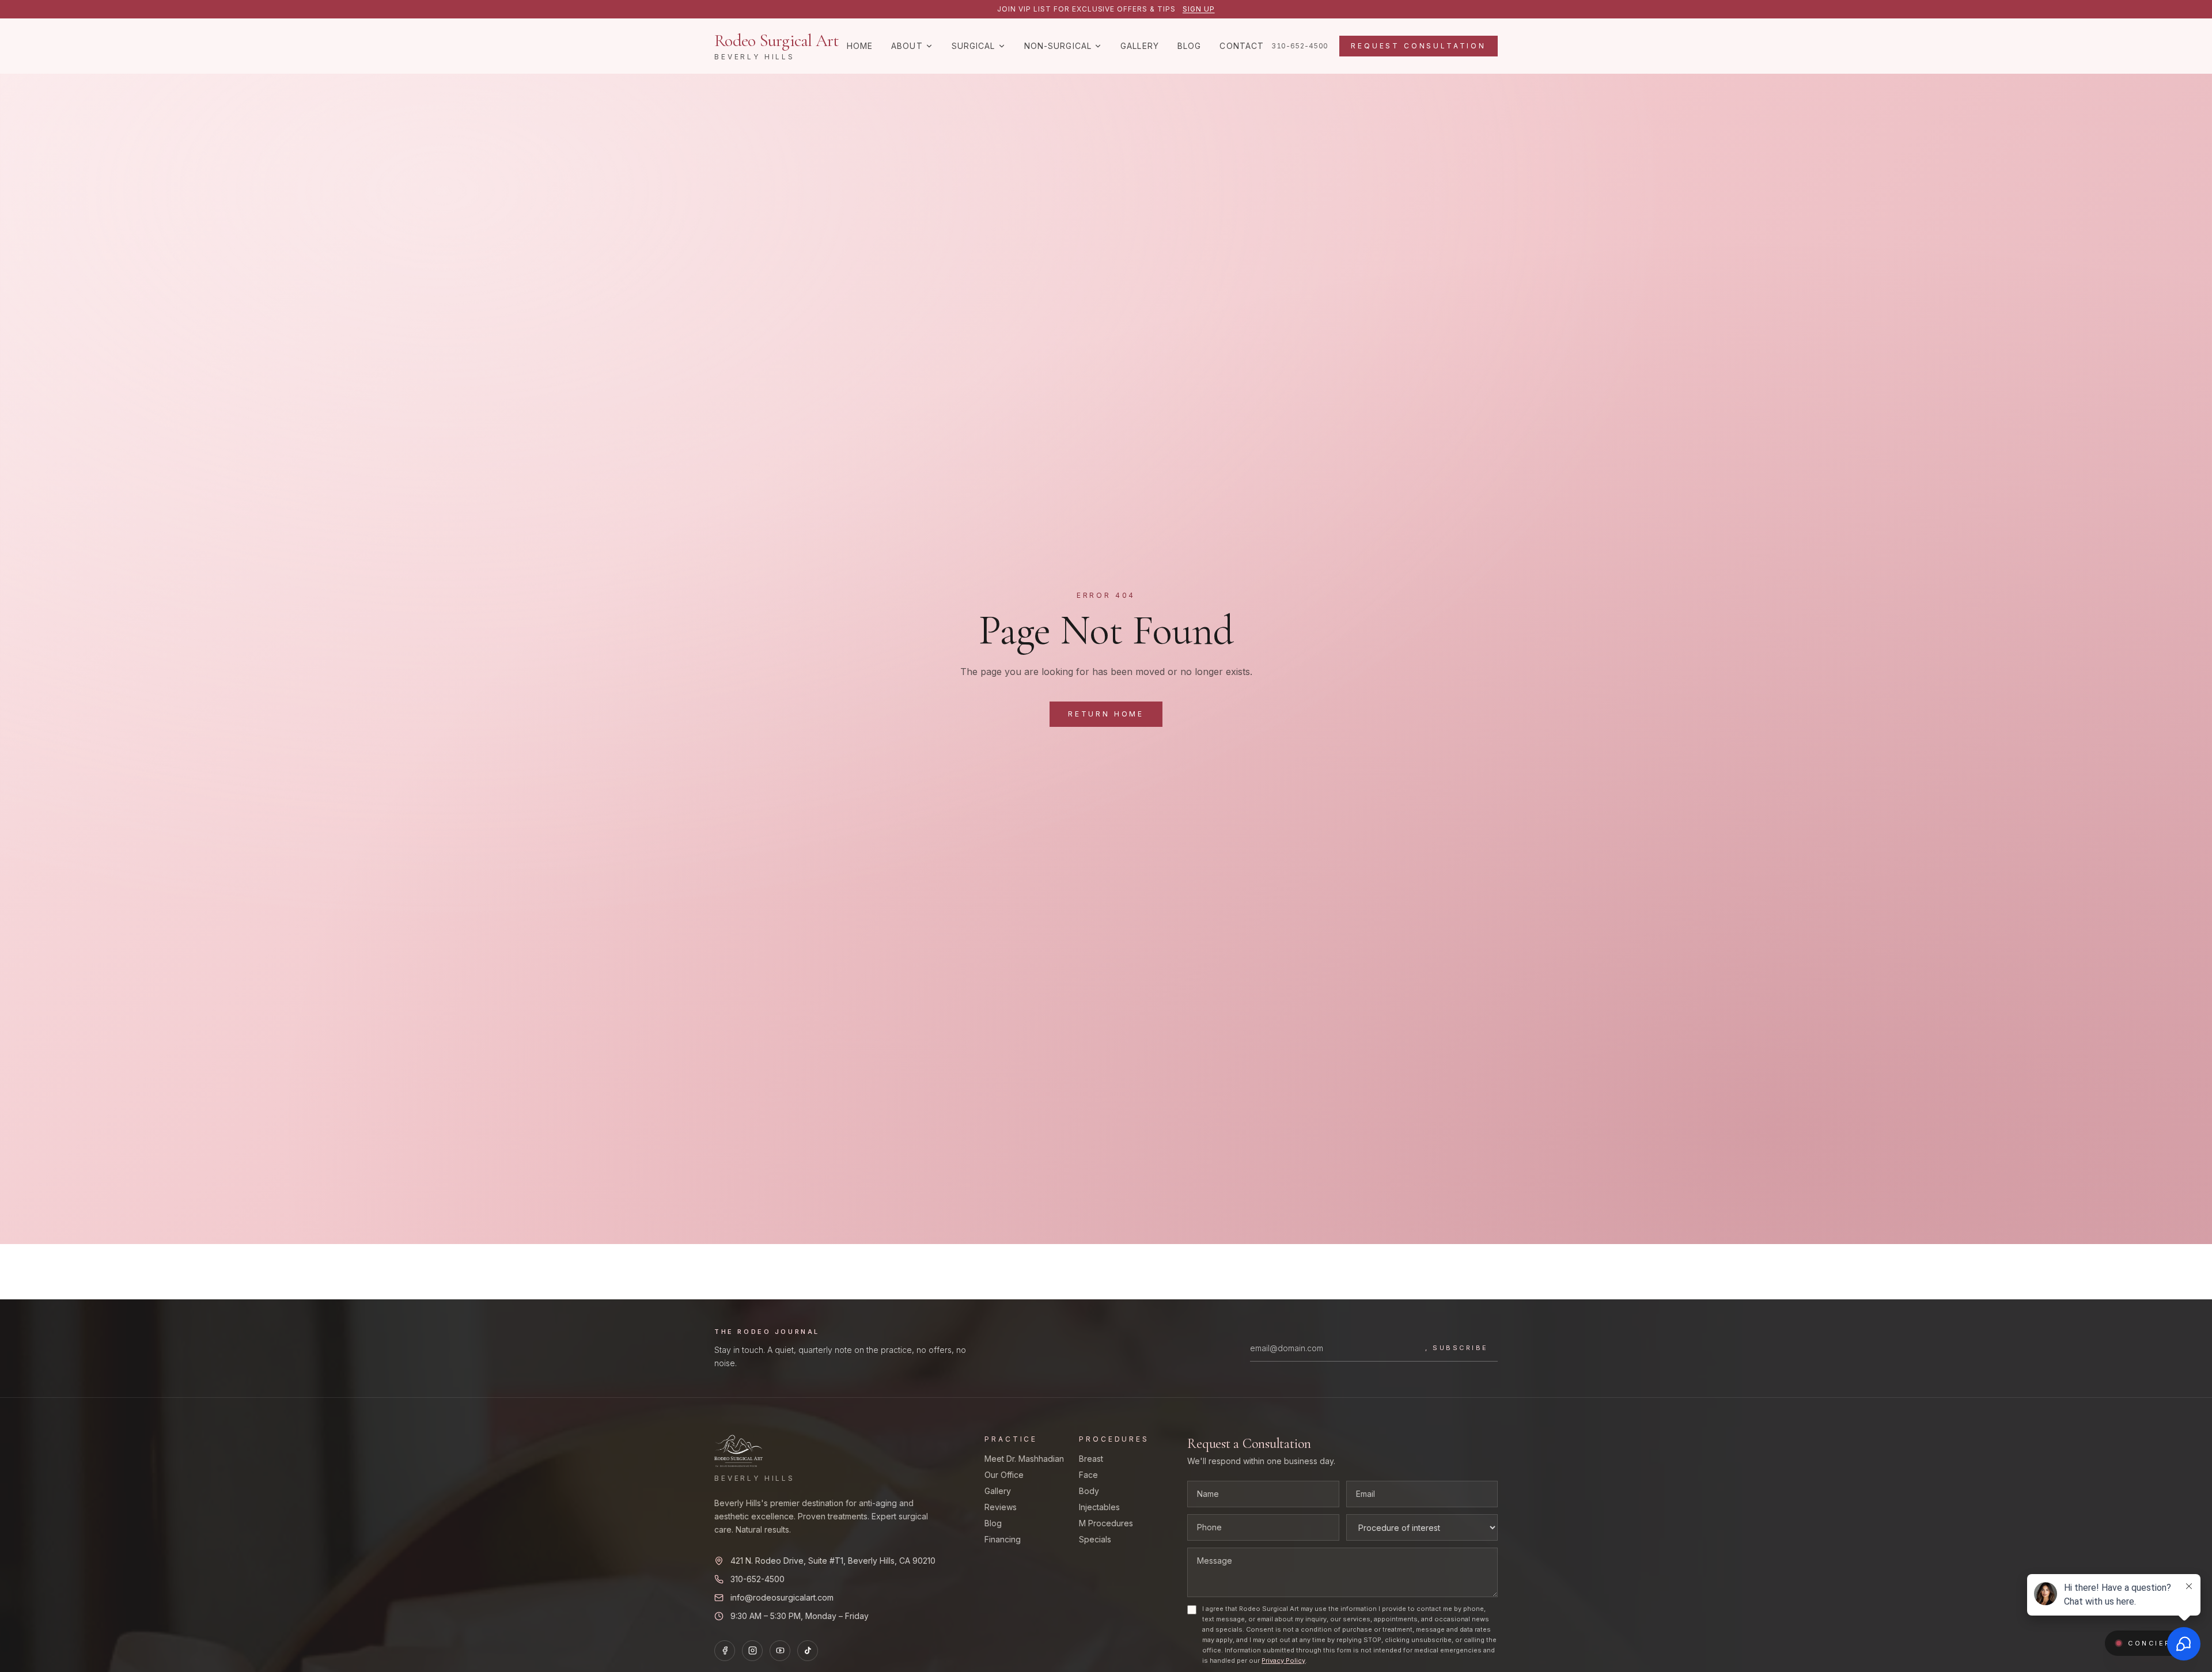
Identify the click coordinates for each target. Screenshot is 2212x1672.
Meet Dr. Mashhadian (1024, 1459)
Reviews (1001, 1507)
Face (1088, 1475)
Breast (1091, 1459)
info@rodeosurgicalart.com (782, 1597)
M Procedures (1106, 1523)
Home (860, 46)
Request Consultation (1419, 46)
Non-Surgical (1058, 46)
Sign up (1199, 9)
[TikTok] (808, 1651)
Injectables (1099, 1507)
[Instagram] (752, 1651)
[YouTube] (780, 1651)
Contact (1242, 46)
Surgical (974, 46)
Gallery (1140, 46)
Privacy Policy (1283, 1660)
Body (1089, 1491)
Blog (1189, 46)
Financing (1003, 1539)
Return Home (1106, 714)
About (907, 46)
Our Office (1004, 1475)
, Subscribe (1457, 1348)
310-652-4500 (1300, 46)
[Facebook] (725, 1651)
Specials (1095, 1539)
